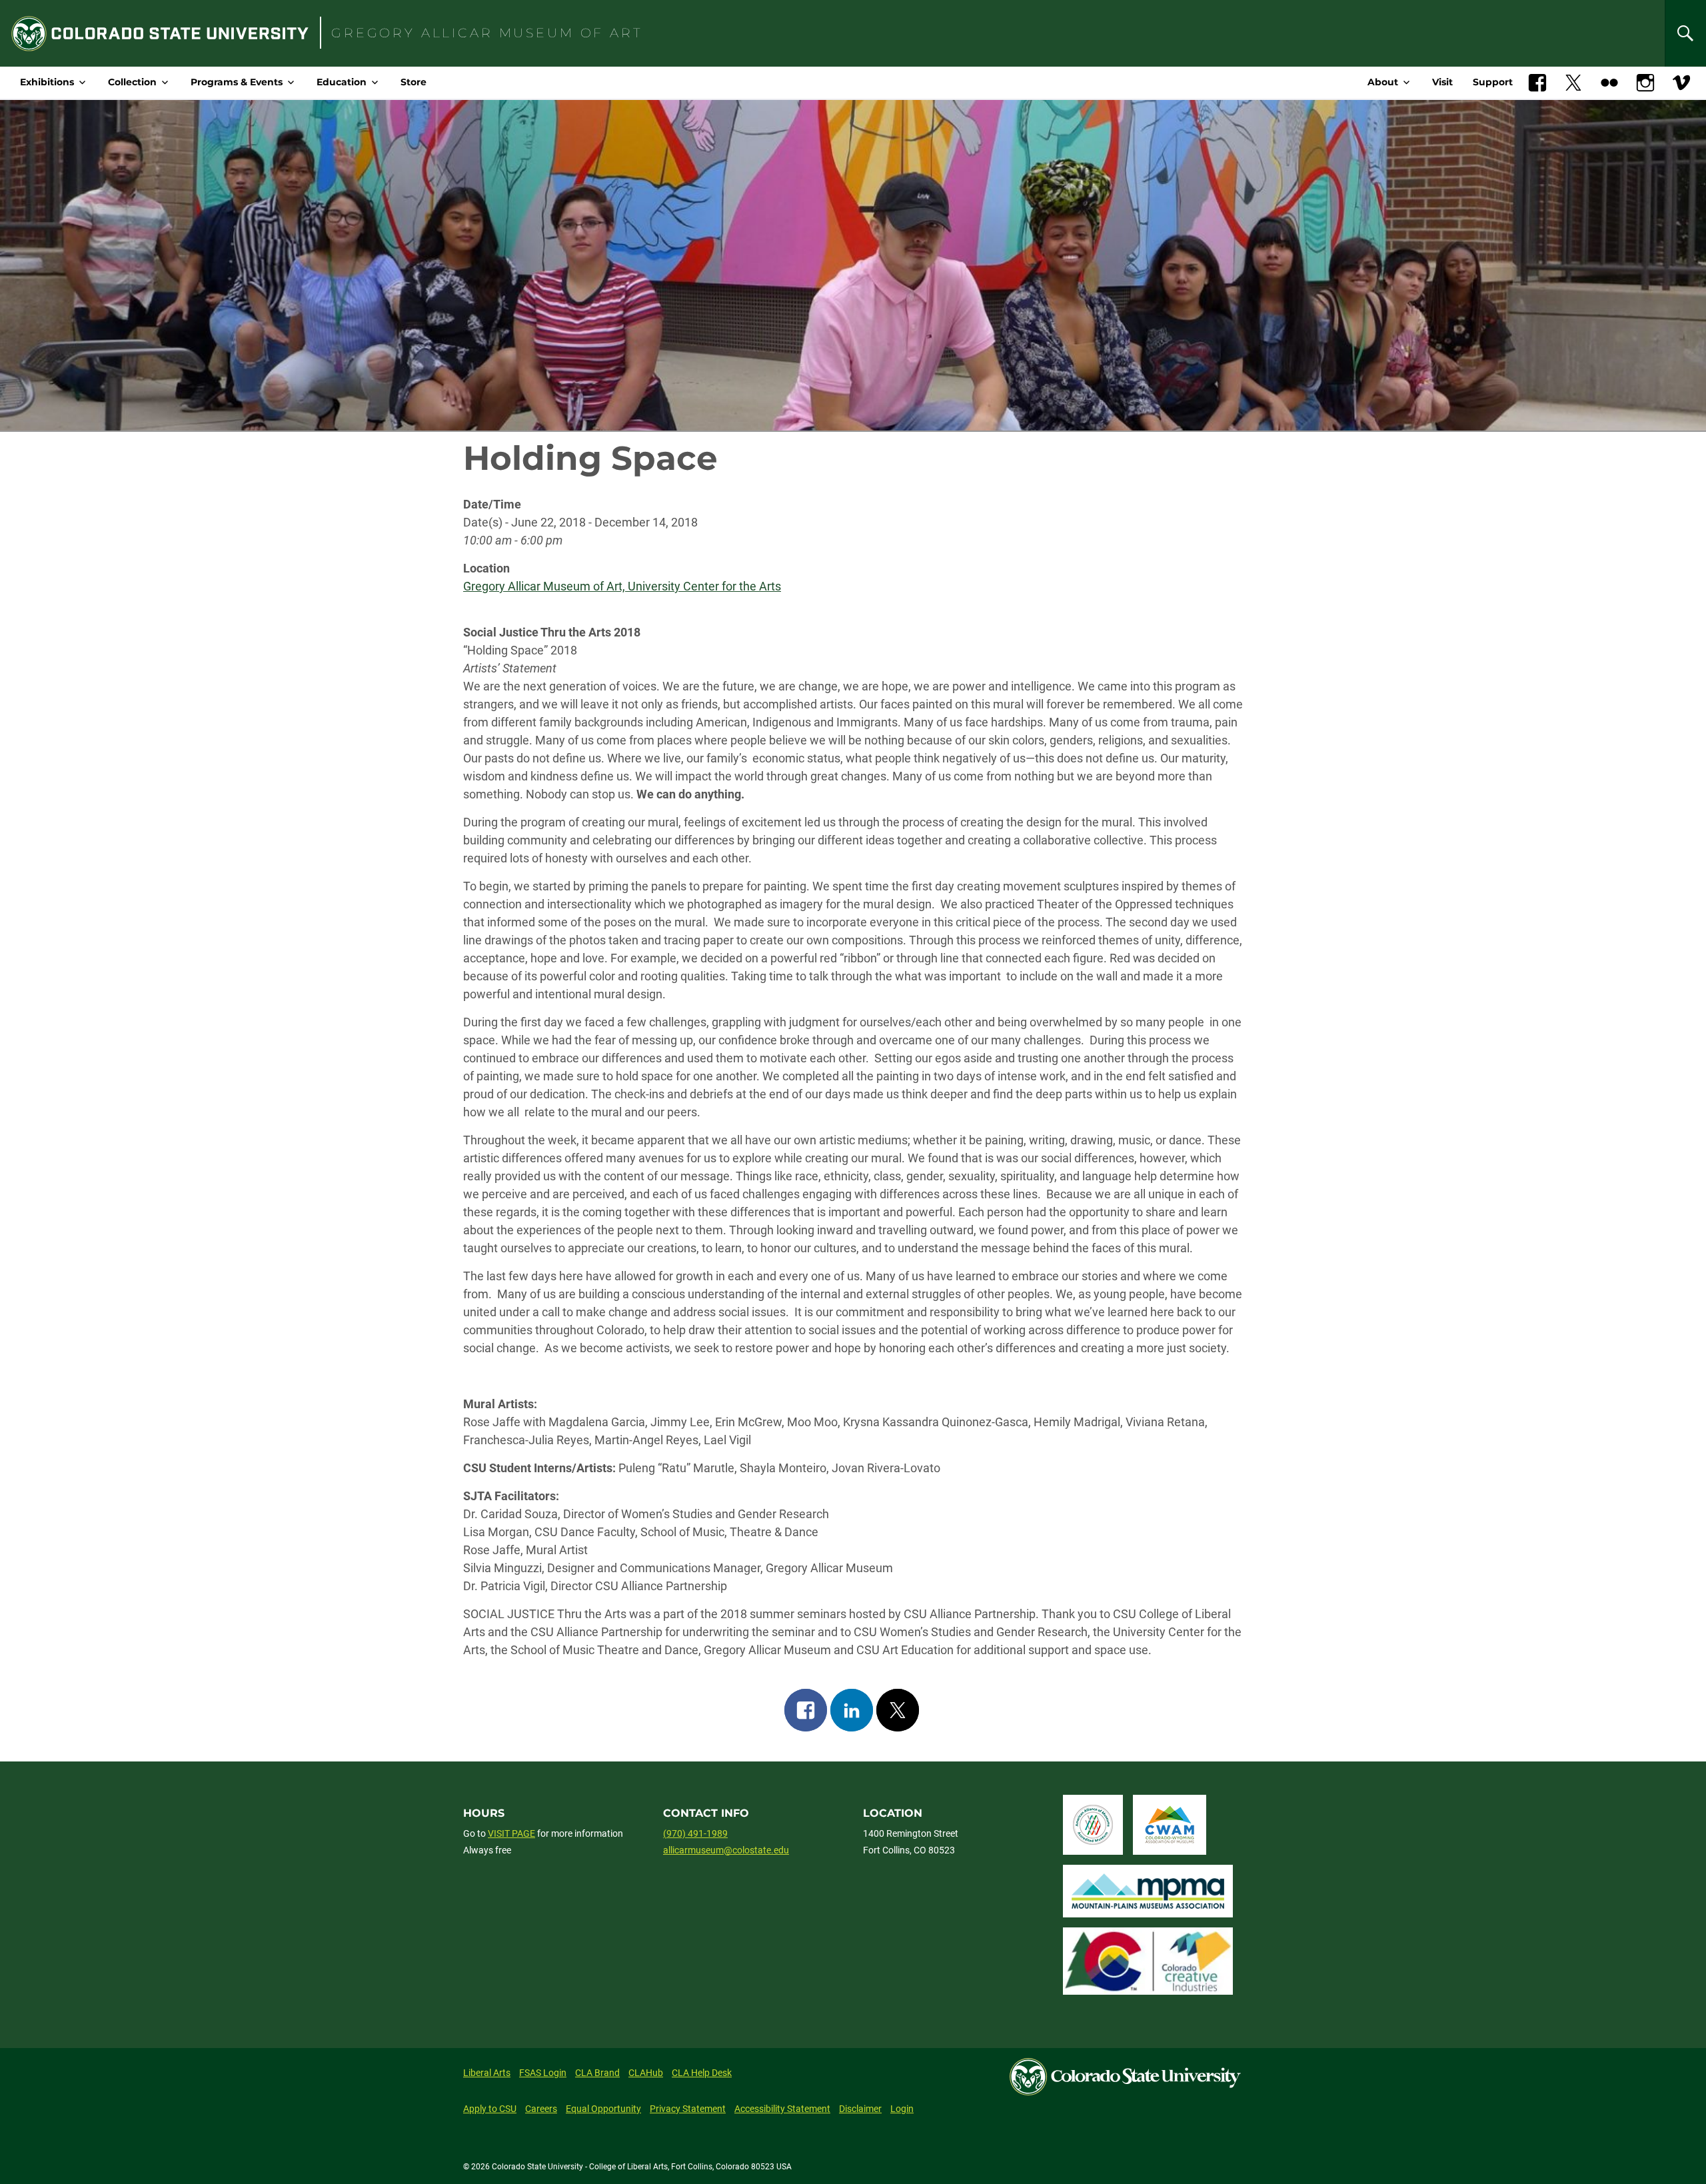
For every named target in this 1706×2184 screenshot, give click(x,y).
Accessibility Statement (782, 2109)
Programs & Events (237, 82)
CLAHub (646, 2073)
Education (342, 82)
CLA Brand (597, 2073)
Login (902, 2109)
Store (414, 82)
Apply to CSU (490, 2109)
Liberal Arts (487, 2073)
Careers (541, 2109)
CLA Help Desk (702, 2073)
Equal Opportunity (603, 2109)
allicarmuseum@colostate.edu (726, 1850)
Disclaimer (860, 2109)
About (1383, 82)
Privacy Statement (688, 2109)
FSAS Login (543, 2073)
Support (1493, 82)
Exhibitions (47, 82)
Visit (1442, 82)
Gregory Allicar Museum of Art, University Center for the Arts (622, 586)
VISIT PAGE (511, 1833)
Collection (132, 82)
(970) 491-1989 (695, 1833)
